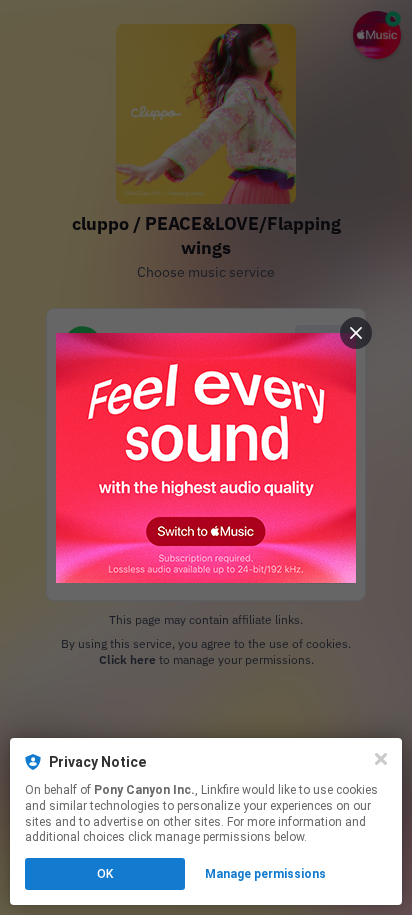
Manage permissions (265, 874)
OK (105, 874)
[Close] (381, 759)
